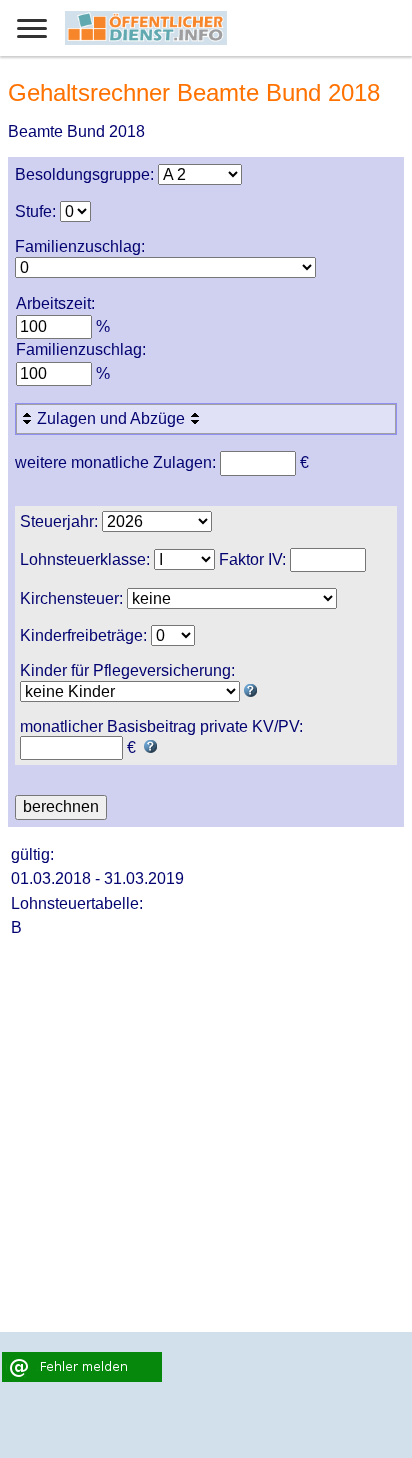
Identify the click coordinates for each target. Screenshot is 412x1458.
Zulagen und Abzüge (113, 418)
